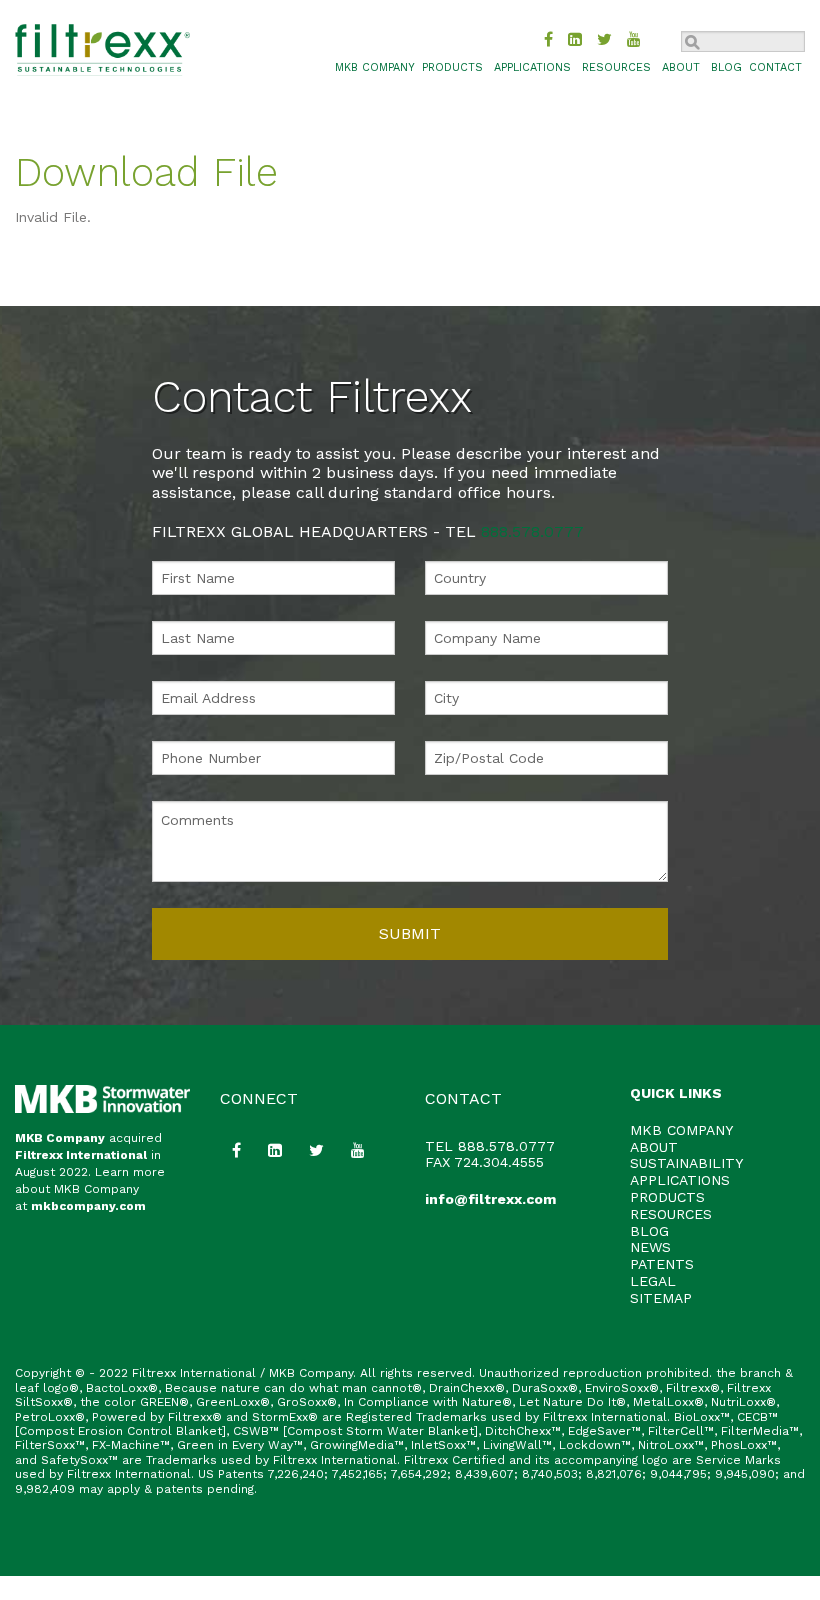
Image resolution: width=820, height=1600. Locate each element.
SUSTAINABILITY (686, 1163)
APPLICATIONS (680, 1180)
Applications (532, 67)
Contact (775, 67)
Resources (616, 67)
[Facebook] (548, 39)
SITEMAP (661, 1298)
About (681, 67)
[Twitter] (604, 39)
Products (452, 67)
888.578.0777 (532, 531)
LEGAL (653, 1281)
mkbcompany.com (88, 1206)
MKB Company (60, 1138)
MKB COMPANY (375, 67)
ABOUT (654, 1147)
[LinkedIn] (575, 39)
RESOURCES (671, 1214)
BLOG (649, 1231)
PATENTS (662, 1264)
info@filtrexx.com (490, 1199)
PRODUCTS (667, 1197)
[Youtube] (634, 39)
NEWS (650, 1247)
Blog (726, 67)
